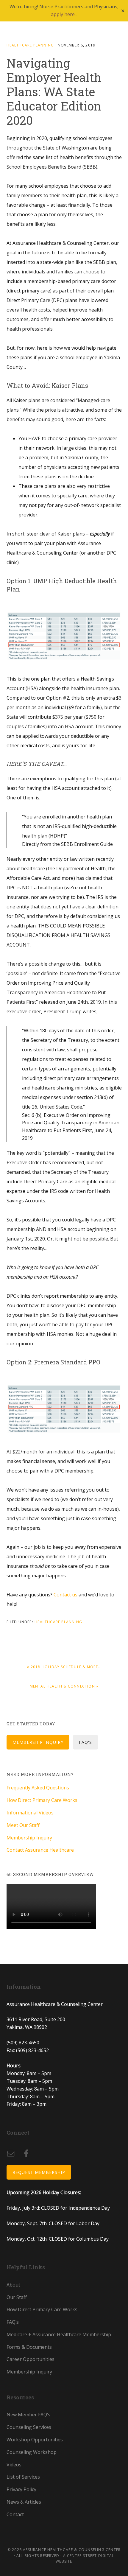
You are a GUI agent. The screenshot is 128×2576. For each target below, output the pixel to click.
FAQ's (85, 1742)
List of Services (23, 2477)
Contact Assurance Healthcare (40, 1850)
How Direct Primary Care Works (42, 1800)
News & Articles (24, 2502)
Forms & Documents (29, 2347)
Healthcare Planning (30, 45)
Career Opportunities (31, 2359)
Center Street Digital (90, 2556)
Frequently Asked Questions (38, 1788)
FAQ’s (13, 2322)
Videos (14, 2465)
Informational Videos (30, 1813)
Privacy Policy (21, 2489)
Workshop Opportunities (35, 2440)
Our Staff (17, 2297)
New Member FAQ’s (28, 2415)
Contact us (66, 1595)
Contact (15, 2514)
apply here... (64, 14)
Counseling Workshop (32, 2452)
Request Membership (39, 2172)
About (13, 2285)
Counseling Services (29, 2427)
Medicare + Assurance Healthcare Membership (59, 2334)
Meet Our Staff (23, 1825)
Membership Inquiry (38, 1742)
